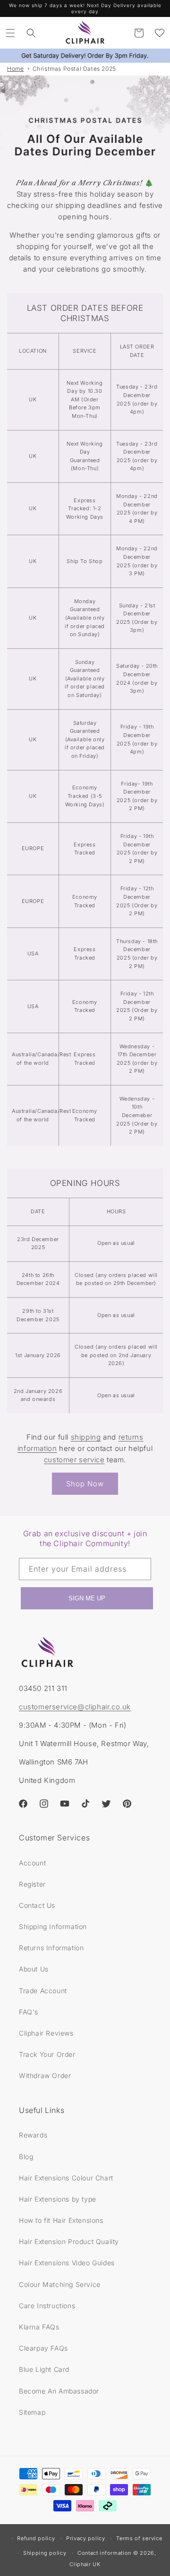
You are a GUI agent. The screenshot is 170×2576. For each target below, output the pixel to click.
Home (15, 69)
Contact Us (37, 1905)
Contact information (104, 2553)
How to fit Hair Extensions (61, 2220)
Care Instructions (47, 2306)
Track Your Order (47, 2054)
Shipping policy (45, 2553)
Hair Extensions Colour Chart (66, 2178)
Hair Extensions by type (58, 2199)
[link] (85, 122)
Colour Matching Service (60, 2284)
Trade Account (43, 1991)
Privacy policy (86, 2538)
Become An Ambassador (59, 2391)
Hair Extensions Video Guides (67, 2263)
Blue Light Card (44, 2369)
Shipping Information (53, 1926)
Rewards (33, 2135)
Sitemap (32, 2412)
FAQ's (29, 2012)
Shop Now (85, 1484)
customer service (74, 1460)
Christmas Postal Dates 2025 (74, 69)
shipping (86, 1437)
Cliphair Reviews (46, 2033)
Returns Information (51, 1948)
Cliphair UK (85, 2564)
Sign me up (87, 1598)
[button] (10, 33)
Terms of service (139, 2538)
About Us (34, 1969)
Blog (26, 2157)
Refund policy (36, 2538)
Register (32, 1884)
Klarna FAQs (39, 2327)
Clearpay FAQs (43, 2348)
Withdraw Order (45, 2075)
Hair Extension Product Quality (69, 2241)
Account (32, 1863)
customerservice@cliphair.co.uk (75, 1707)
